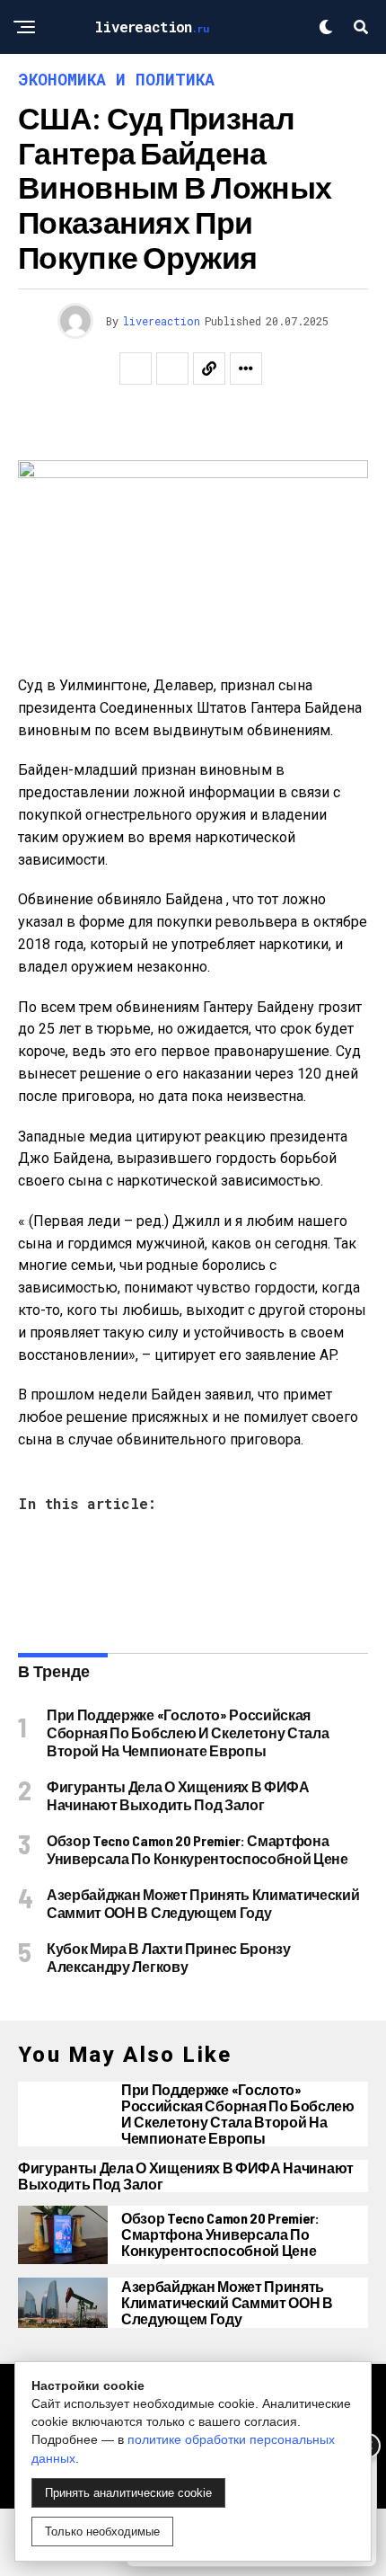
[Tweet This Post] (172, 369)
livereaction (162, 321)
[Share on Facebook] (136, 369)
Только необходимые (102, 2532)
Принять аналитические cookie (128, 2493)
